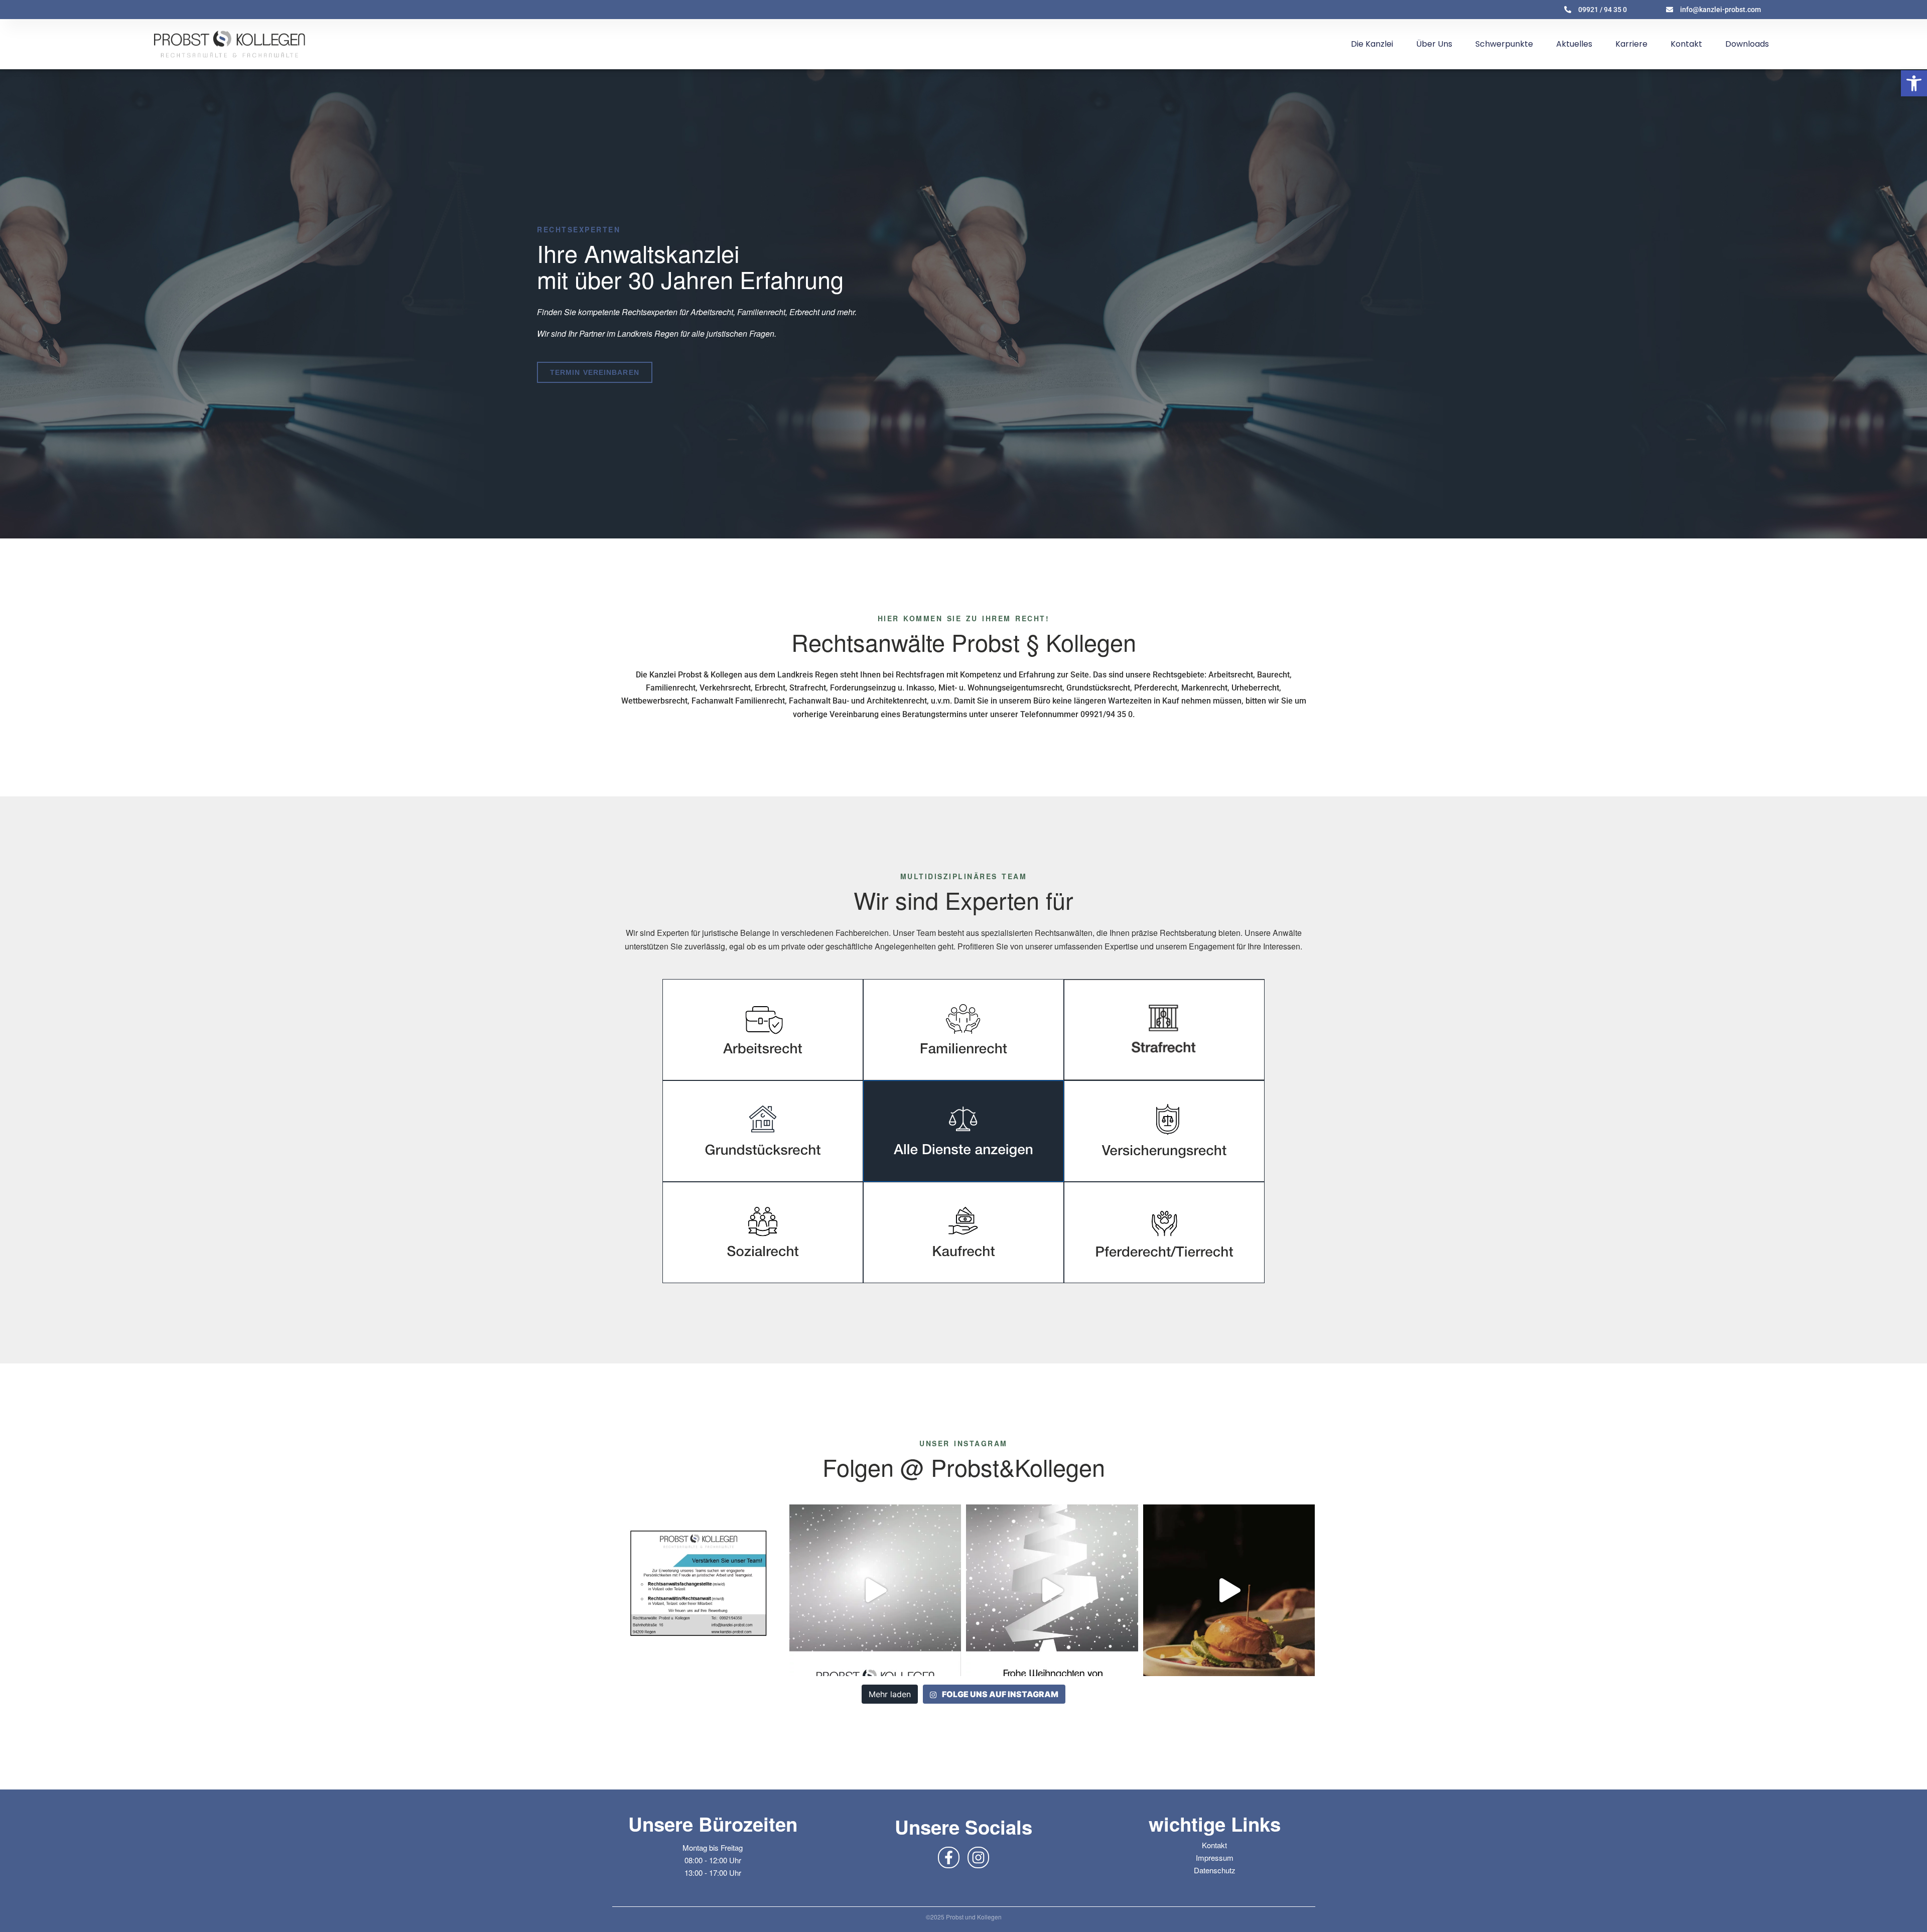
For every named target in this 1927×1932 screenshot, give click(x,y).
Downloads (1747, 44)
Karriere (1631, 44)
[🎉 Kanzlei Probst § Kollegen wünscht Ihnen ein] (875, 1591)
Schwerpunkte (1504, 44)
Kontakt (1686, 44)
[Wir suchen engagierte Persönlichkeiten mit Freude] (698, 1591)
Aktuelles (1574, 44)
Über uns (1434, 44)
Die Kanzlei (1372, 44)
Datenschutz (1215, 1870)
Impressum (1215, 1857)
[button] (1914, 83)
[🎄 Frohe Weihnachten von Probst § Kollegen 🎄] (1052, 1591)
